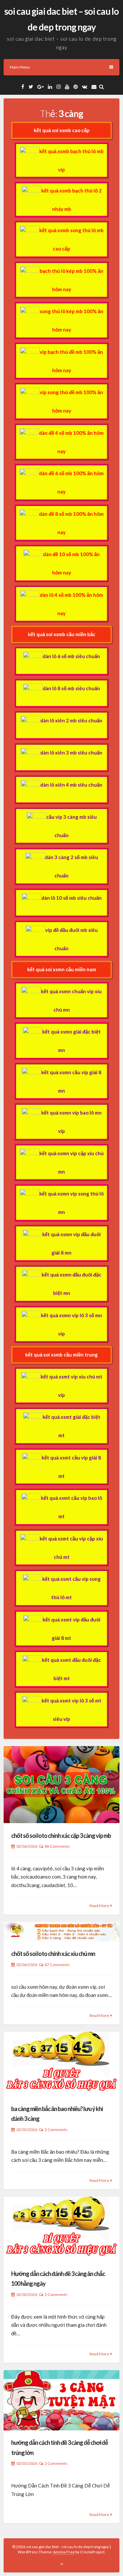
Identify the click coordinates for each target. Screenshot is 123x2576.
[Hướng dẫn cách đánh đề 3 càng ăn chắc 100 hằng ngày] (61, 2229)
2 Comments (56, 2130)
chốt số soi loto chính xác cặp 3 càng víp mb (61, 1836)
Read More (99, 1906)
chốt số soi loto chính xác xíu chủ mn (53, 1954)
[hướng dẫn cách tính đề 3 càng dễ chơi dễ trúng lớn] (61, 2400)
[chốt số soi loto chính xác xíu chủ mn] (61, 1932)
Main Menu (20, 67)
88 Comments (57, 1846)
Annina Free (64, 2552)
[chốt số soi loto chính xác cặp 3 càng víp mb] (61, 1785)
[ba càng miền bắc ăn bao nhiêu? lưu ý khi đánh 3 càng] (61, 2064)
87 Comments (57, 1965)
